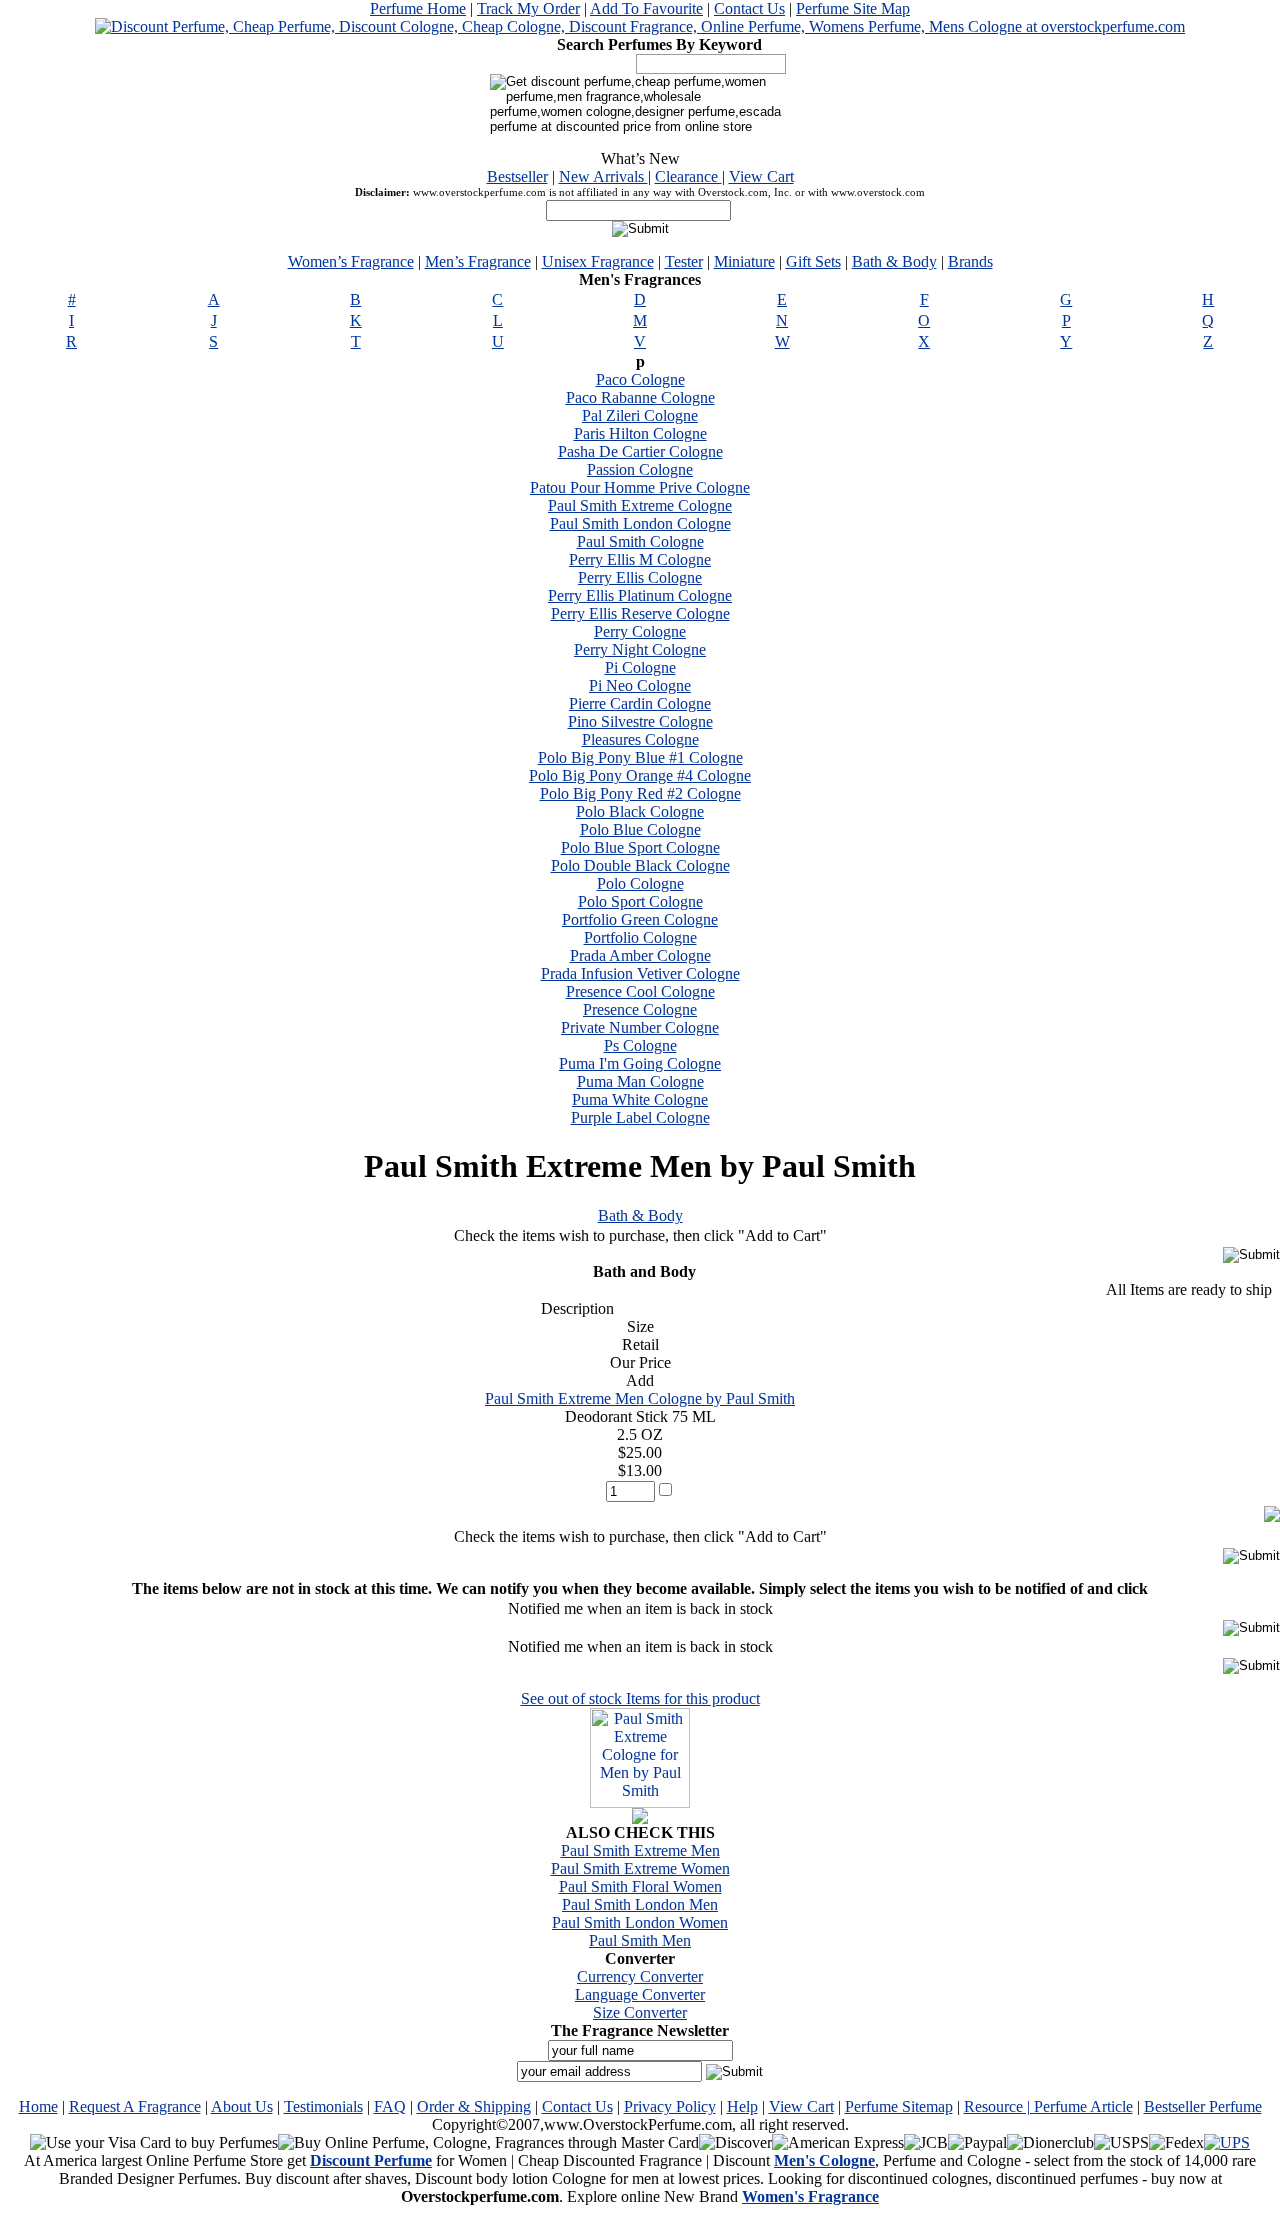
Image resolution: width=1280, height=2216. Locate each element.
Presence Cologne (640, 1009)
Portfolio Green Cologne (640, 919)
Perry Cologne (640, 631)
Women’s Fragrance (351, 261)
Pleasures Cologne (640, 739)
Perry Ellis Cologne (640, 577)
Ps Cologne (640, 1045)
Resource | (999, 2106)
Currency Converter (640, 1976)
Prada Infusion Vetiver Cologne (640, 973)
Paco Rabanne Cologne (640, 397)
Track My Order (528, 8)
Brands (970, 261)
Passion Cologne (640, 469)
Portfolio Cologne (640, 937)
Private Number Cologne (640, 1027)
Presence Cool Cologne (640, 991)
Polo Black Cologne (640, 811)
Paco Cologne (640, 379)
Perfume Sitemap (899, 2106)
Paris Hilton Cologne (640, 433)
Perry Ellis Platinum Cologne (640, 595)
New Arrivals (603, 176)
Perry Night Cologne (640, 649)
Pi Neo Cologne (640, 685)
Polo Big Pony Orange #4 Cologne (640, 775)
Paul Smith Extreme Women (640, 1868)
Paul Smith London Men (640, 1904)
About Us (242, 2106)
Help (742, 2106)
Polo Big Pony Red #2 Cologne (640, 793)
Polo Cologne (640, 883)
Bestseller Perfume (1203, 2106)
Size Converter (640, 2012)
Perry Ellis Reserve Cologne (640, 613)
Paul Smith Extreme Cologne (640, 505)
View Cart (761, 176)
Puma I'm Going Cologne (640, 1063)
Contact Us (749, 8)
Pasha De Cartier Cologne (640, 451)
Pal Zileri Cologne (640, 415)
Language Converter (640, 1994)
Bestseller (517, 176)
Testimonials (323, 2106)
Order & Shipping (474, 2106)
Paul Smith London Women (640, 1922)
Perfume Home (418, 8)
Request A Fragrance (135, 2106)
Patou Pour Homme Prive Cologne (640, 487)
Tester (684, 261)
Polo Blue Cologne (640, 829)
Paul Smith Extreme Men (640, 1850)
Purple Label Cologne (640, 1117)
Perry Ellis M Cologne (640, 559)
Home (38, 2106)
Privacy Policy (670, 2106)
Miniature (744, 261)
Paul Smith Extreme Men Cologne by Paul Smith (640, 1398)
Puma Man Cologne (640, 1081)
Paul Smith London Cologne (640, 523)
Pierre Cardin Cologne (640, 703)
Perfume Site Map (853, 8)
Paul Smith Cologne (640, 541)
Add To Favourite (646, 8)
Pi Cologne (640, 667)
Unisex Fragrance (598, 261)
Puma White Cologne (640, 1099)
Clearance (688, 176)
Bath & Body (894, 261)
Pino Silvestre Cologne (640, 721)
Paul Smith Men (640, 1940)
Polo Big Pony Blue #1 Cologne (640, 757)
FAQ (390, 2106)
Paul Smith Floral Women (640, 1886)
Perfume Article (1083, 2106)
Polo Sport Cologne (640, 901)
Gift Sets (813, 261)
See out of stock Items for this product (640, 1698)
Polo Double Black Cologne (640, 865)
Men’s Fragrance (478, 261)
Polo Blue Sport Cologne (640, 847)
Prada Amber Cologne (640, 955)
